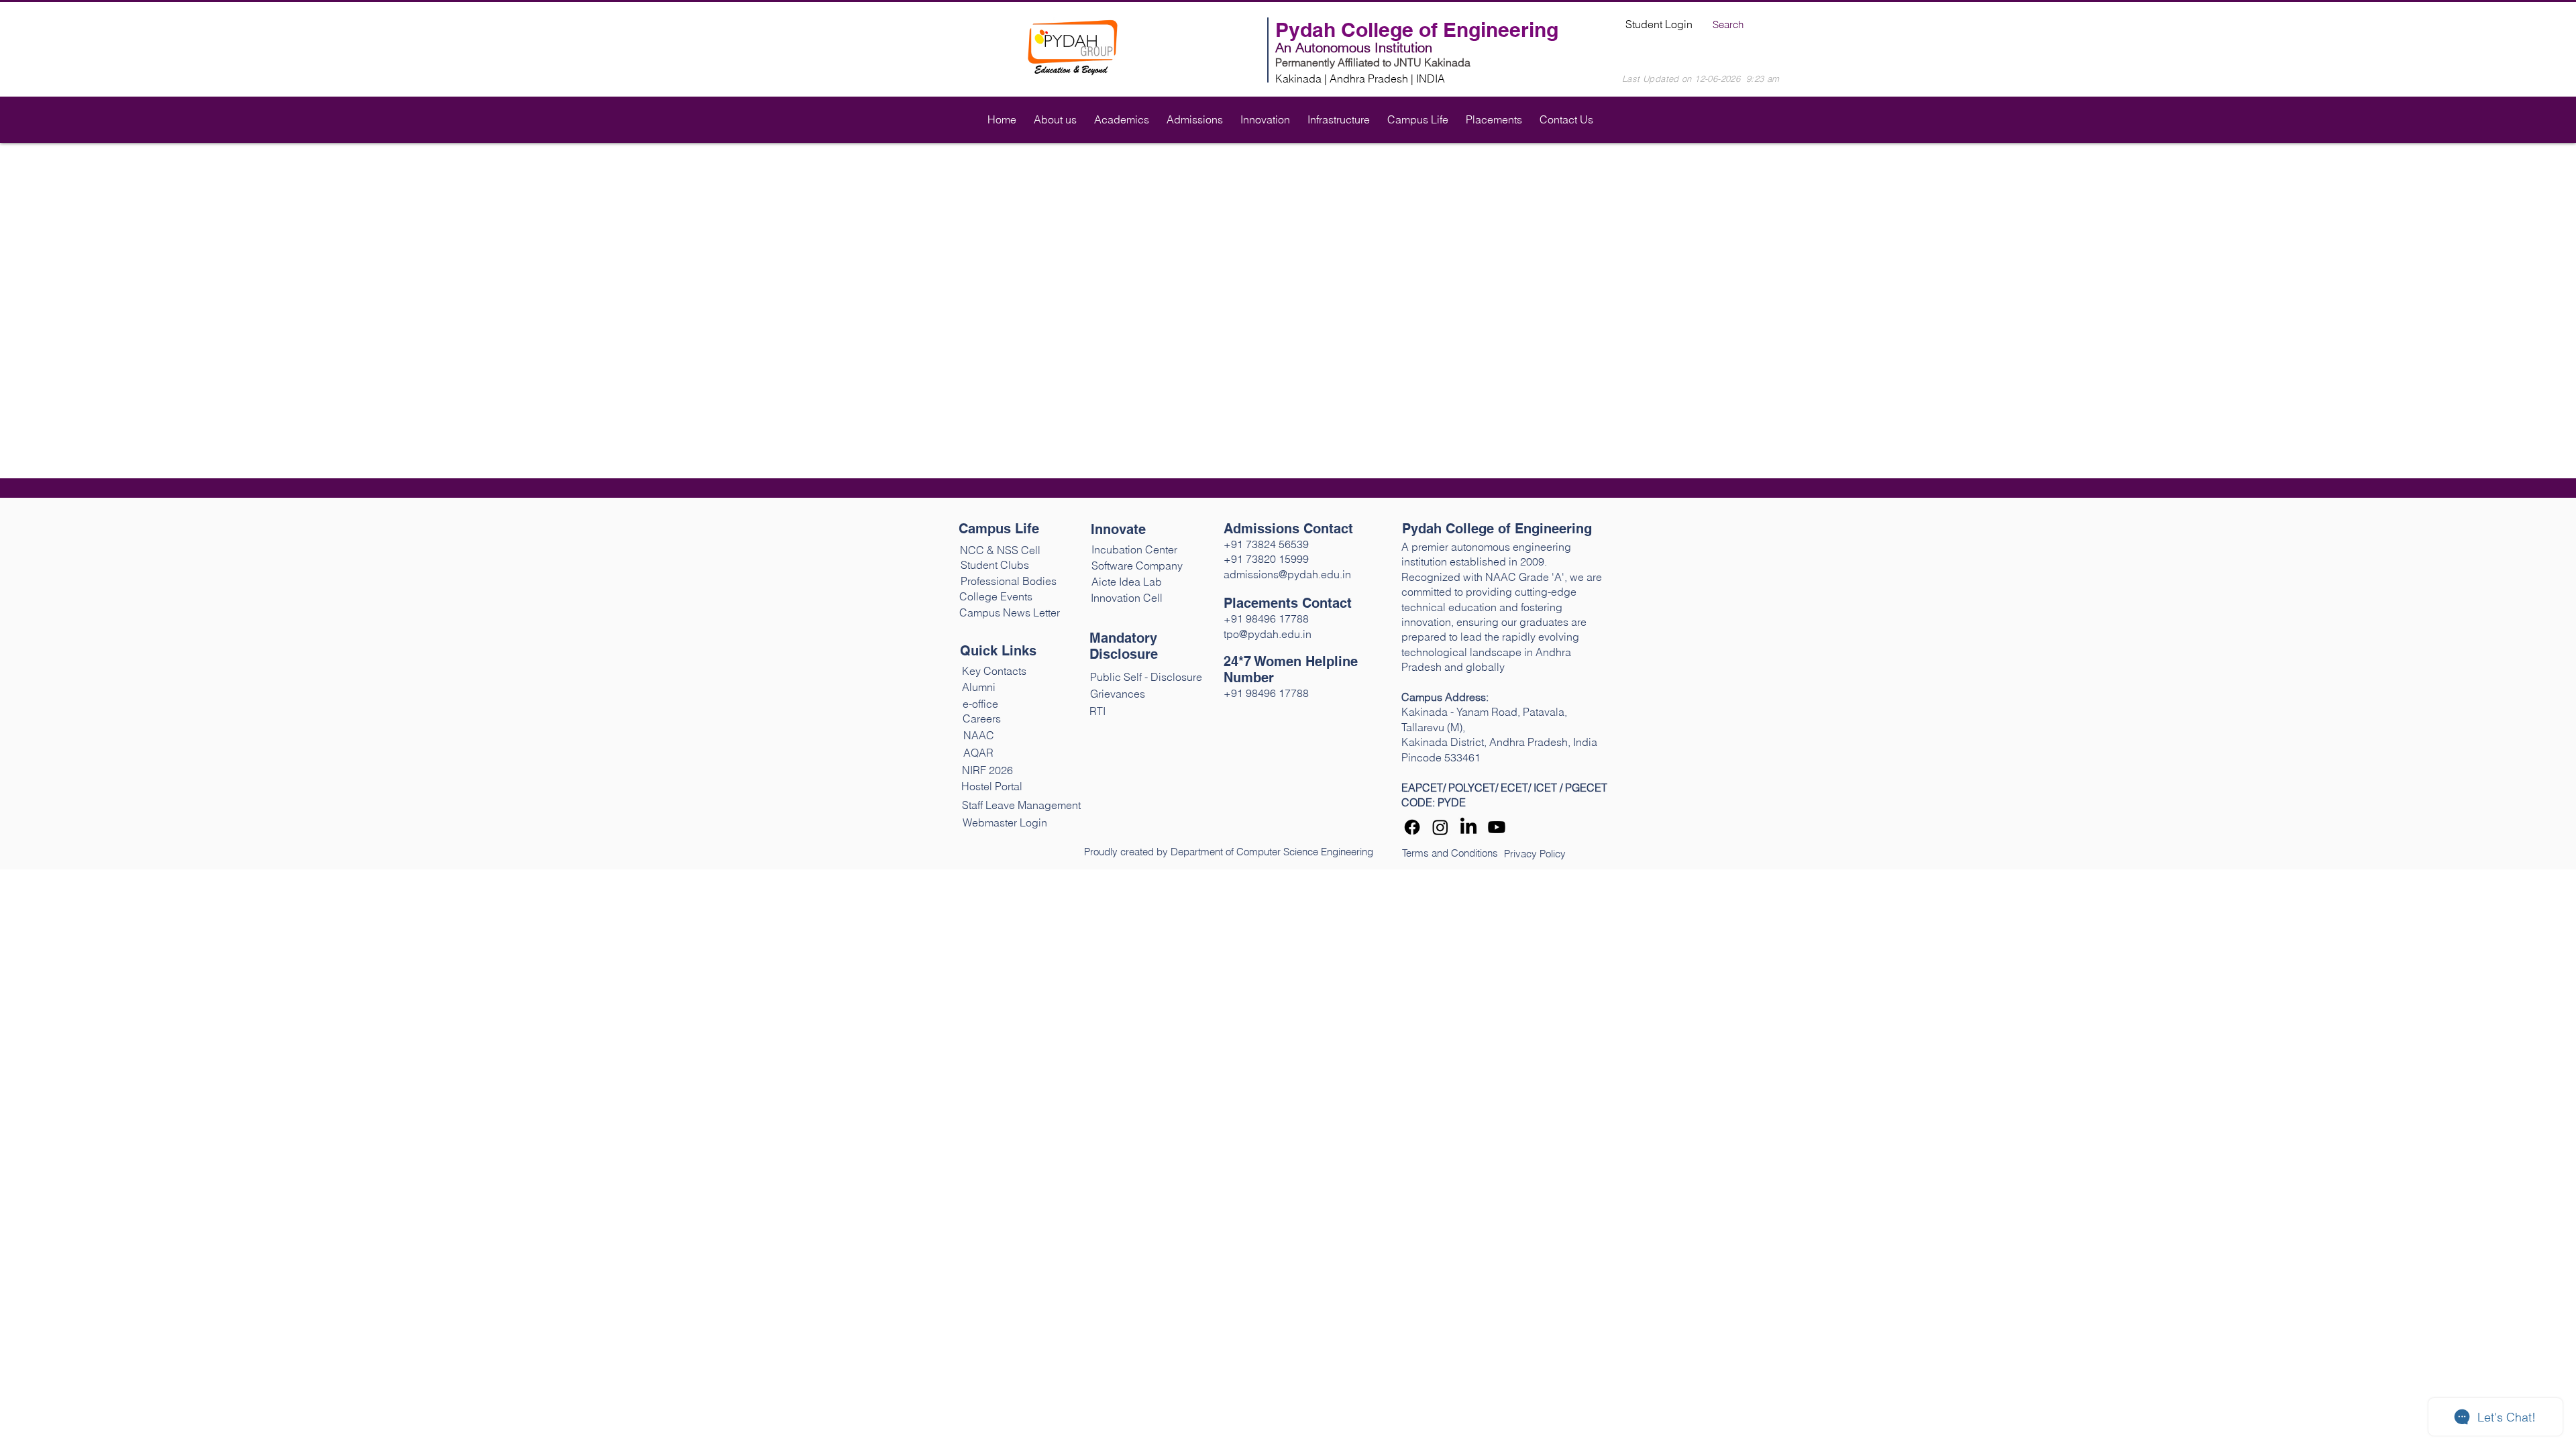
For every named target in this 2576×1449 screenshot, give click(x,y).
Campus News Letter (1010, 612)
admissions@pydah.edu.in (1287, 574)
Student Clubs (996, 565)
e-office (980, 704)
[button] (1055, 113)
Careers (982, 718)
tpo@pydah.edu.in (1268, 634)
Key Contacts (994, 671)
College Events (996, 596)
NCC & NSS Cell (1000, 550)
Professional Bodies (1009, 581)
